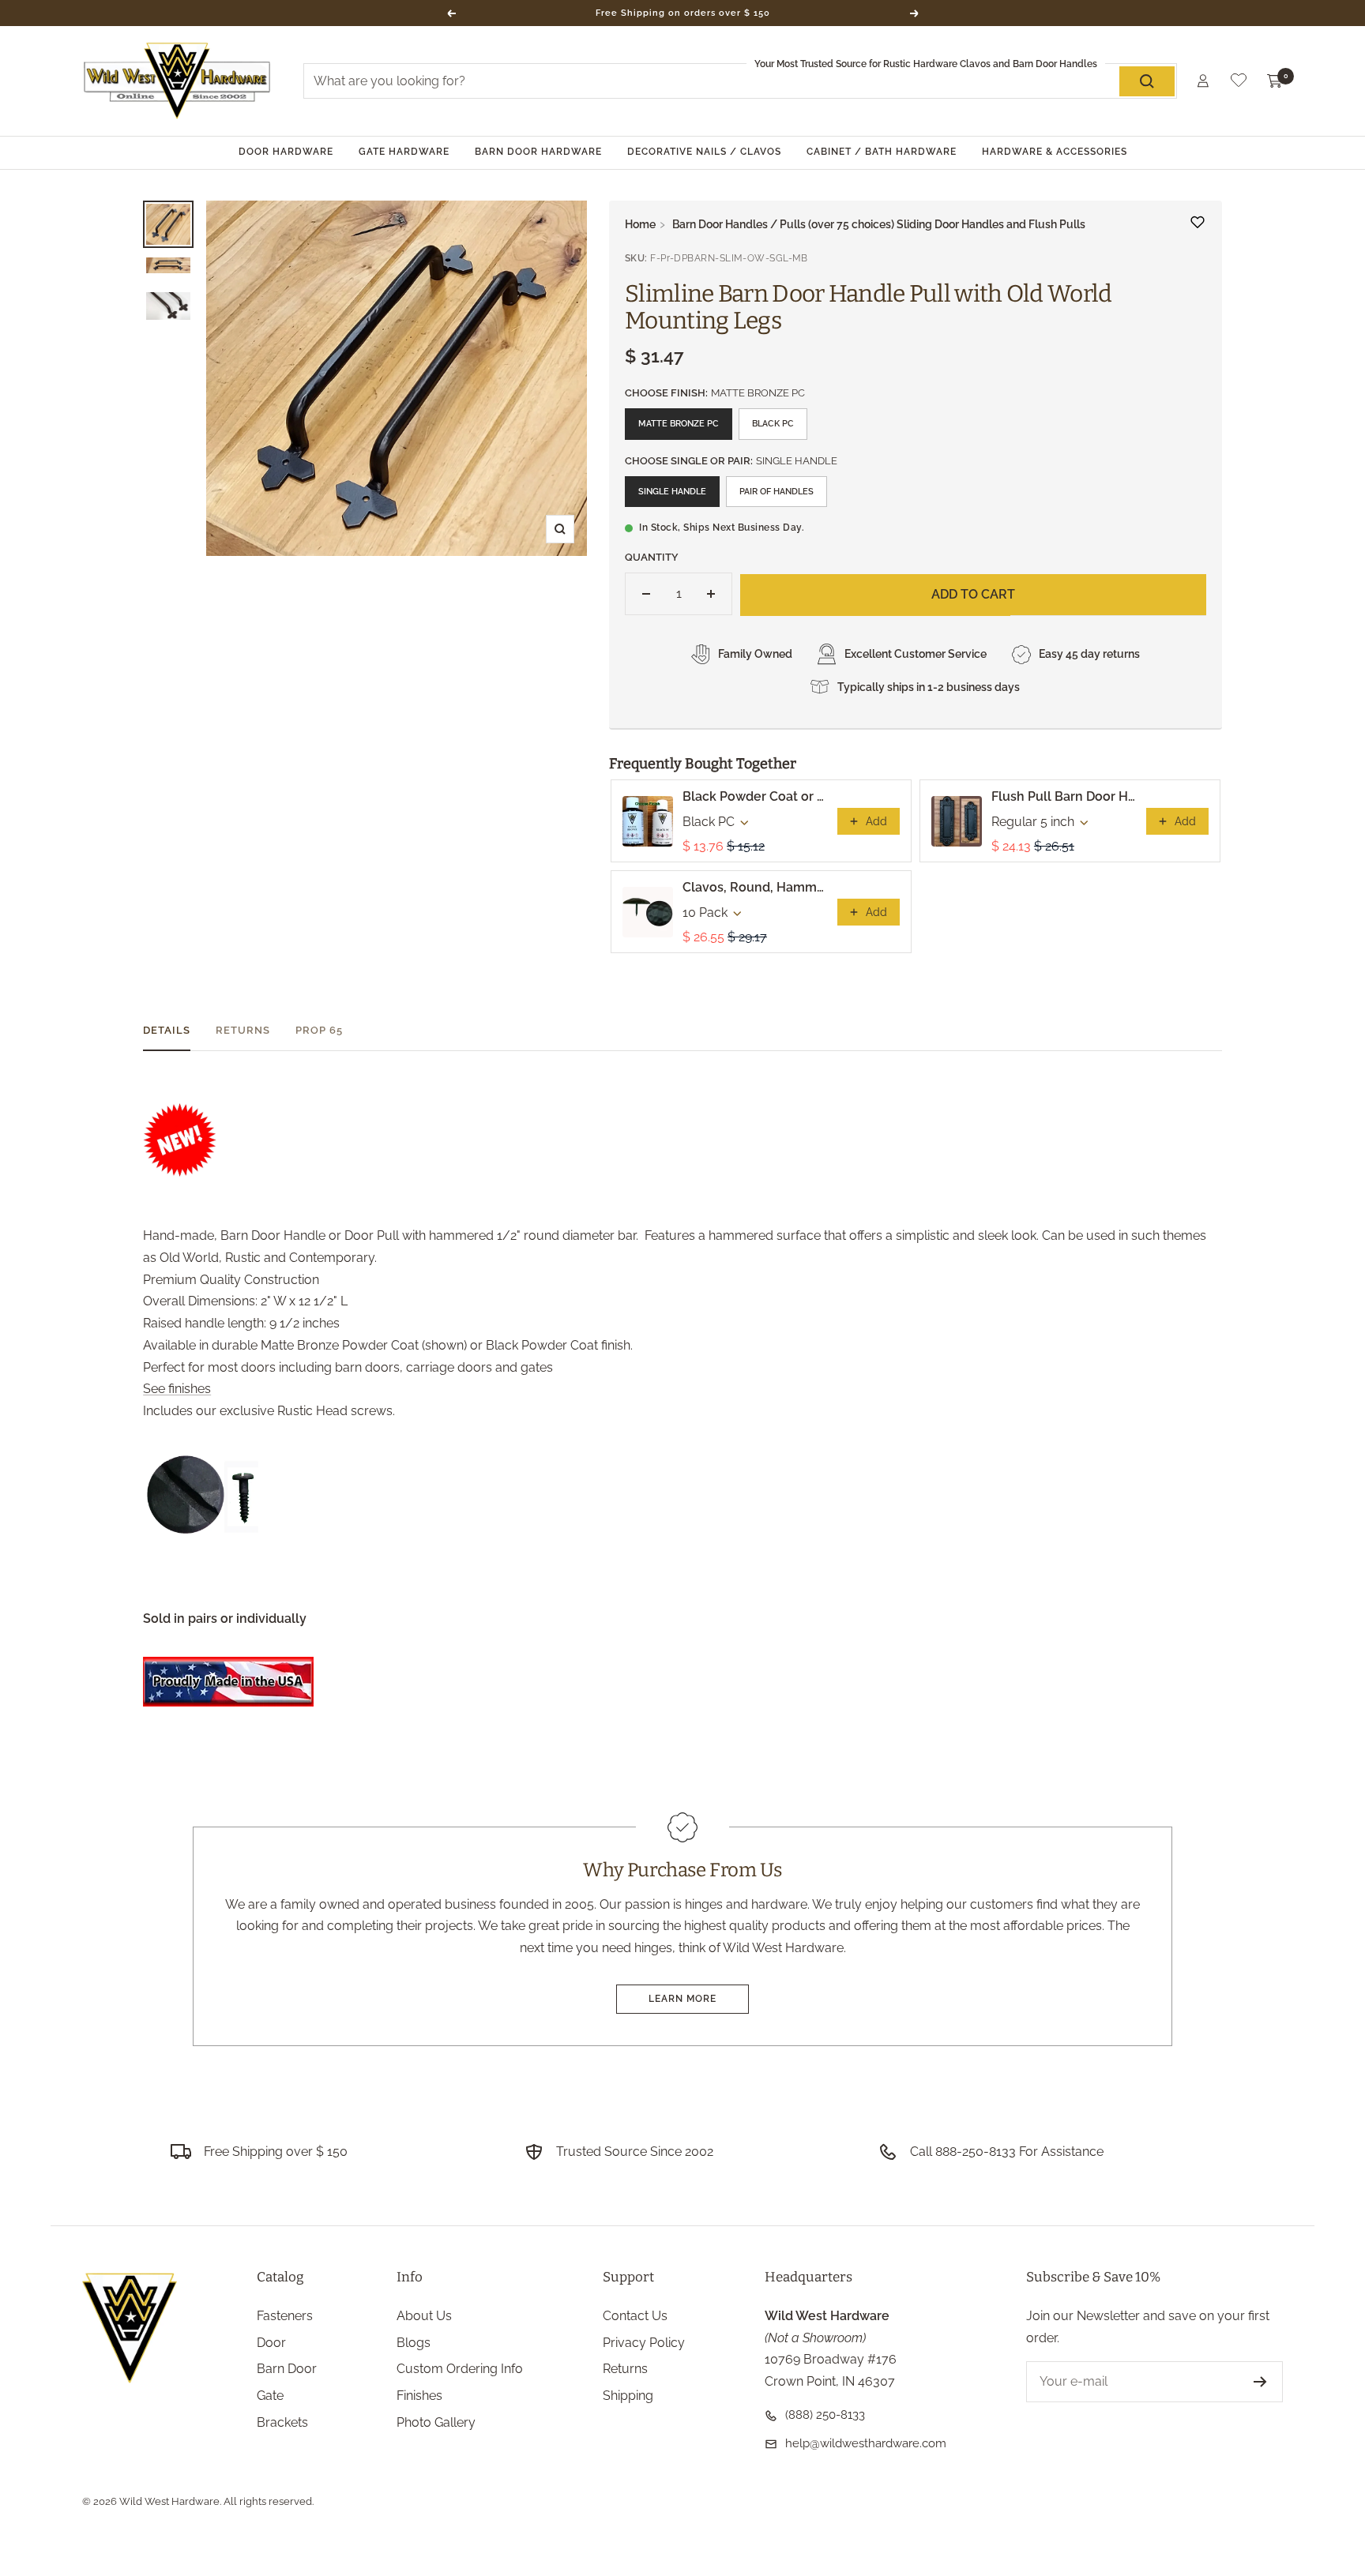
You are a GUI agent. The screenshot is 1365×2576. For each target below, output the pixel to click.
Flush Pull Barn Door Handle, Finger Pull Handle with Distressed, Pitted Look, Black (1064, 796)
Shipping (628, 2396)
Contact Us (635, 2316)
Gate (270, 2396)
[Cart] (1275, 81)
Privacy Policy (644, 2343)
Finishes (419, 2396)
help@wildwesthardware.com (866, 2443)
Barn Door (287, 2369)
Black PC (773, 424)
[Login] (1203, 81)
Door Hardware (286, 152)
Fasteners (285, 2316)
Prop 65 (319, 1030)
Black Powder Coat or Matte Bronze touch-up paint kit (755, 796)
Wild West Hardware (169, 2501)
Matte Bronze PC (679, 424)
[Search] (1147, 81)
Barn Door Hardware (538, 152)
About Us (424, 2316)
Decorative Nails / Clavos (704, 152)
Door (271, 2343)
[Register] (1260, 2382)
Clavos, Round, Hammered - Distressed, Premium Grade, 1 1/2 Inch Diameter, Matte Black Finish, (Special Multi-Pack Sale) (755, 887)
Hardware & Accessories (1055, 152)
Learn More (682, 1999)
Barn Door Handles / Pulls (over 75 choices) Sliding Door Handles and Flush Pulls (879, 224)
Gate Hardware (404, 152)
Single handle (672, 492)
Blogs (414, 2343)
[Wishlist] (1239, 83)
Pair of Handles (777, 492)
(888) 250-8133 (825, 2415)
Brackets (282, 2422)
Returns (243, 1030)
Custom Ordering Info (460, 2369)
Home (640, 224)
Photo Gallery (436, 2422)
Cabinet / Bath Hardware (882, 152)
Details (167, 1030)
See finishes (177, 1389)
